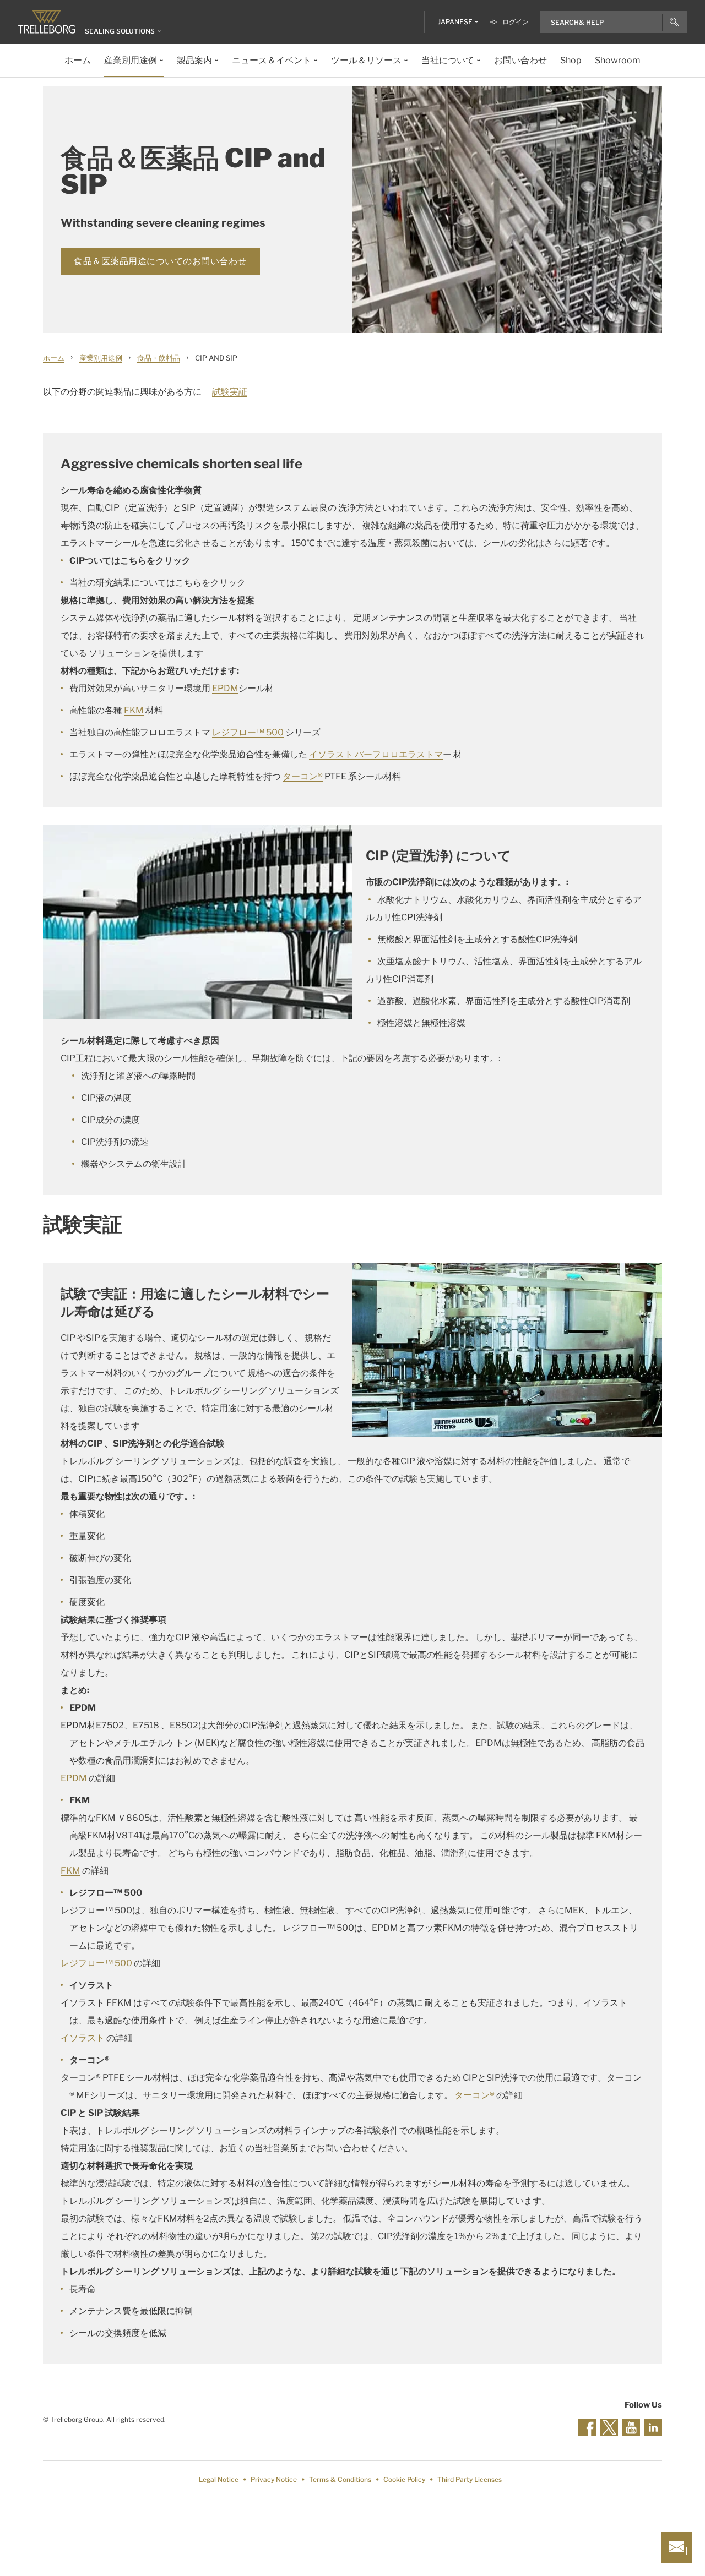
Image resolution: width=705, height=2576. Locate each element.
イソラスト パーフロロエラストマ (376, 754)
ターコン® (303, 776)
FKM (134, 710)
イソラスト (83, 2038)
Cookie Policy (404, 2479)
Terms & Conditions (340, 2479)
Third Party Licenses (470, 2479)
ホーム (54, 358)
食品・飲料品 (159, 358)
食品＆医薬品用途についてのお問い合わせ (160, 261)
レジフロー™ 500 (248, 732)
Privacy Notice (274, 2479)
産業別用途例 (101, 358)
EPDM (225, 688)
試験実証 (230, 392)
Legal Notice (219, 2479)
